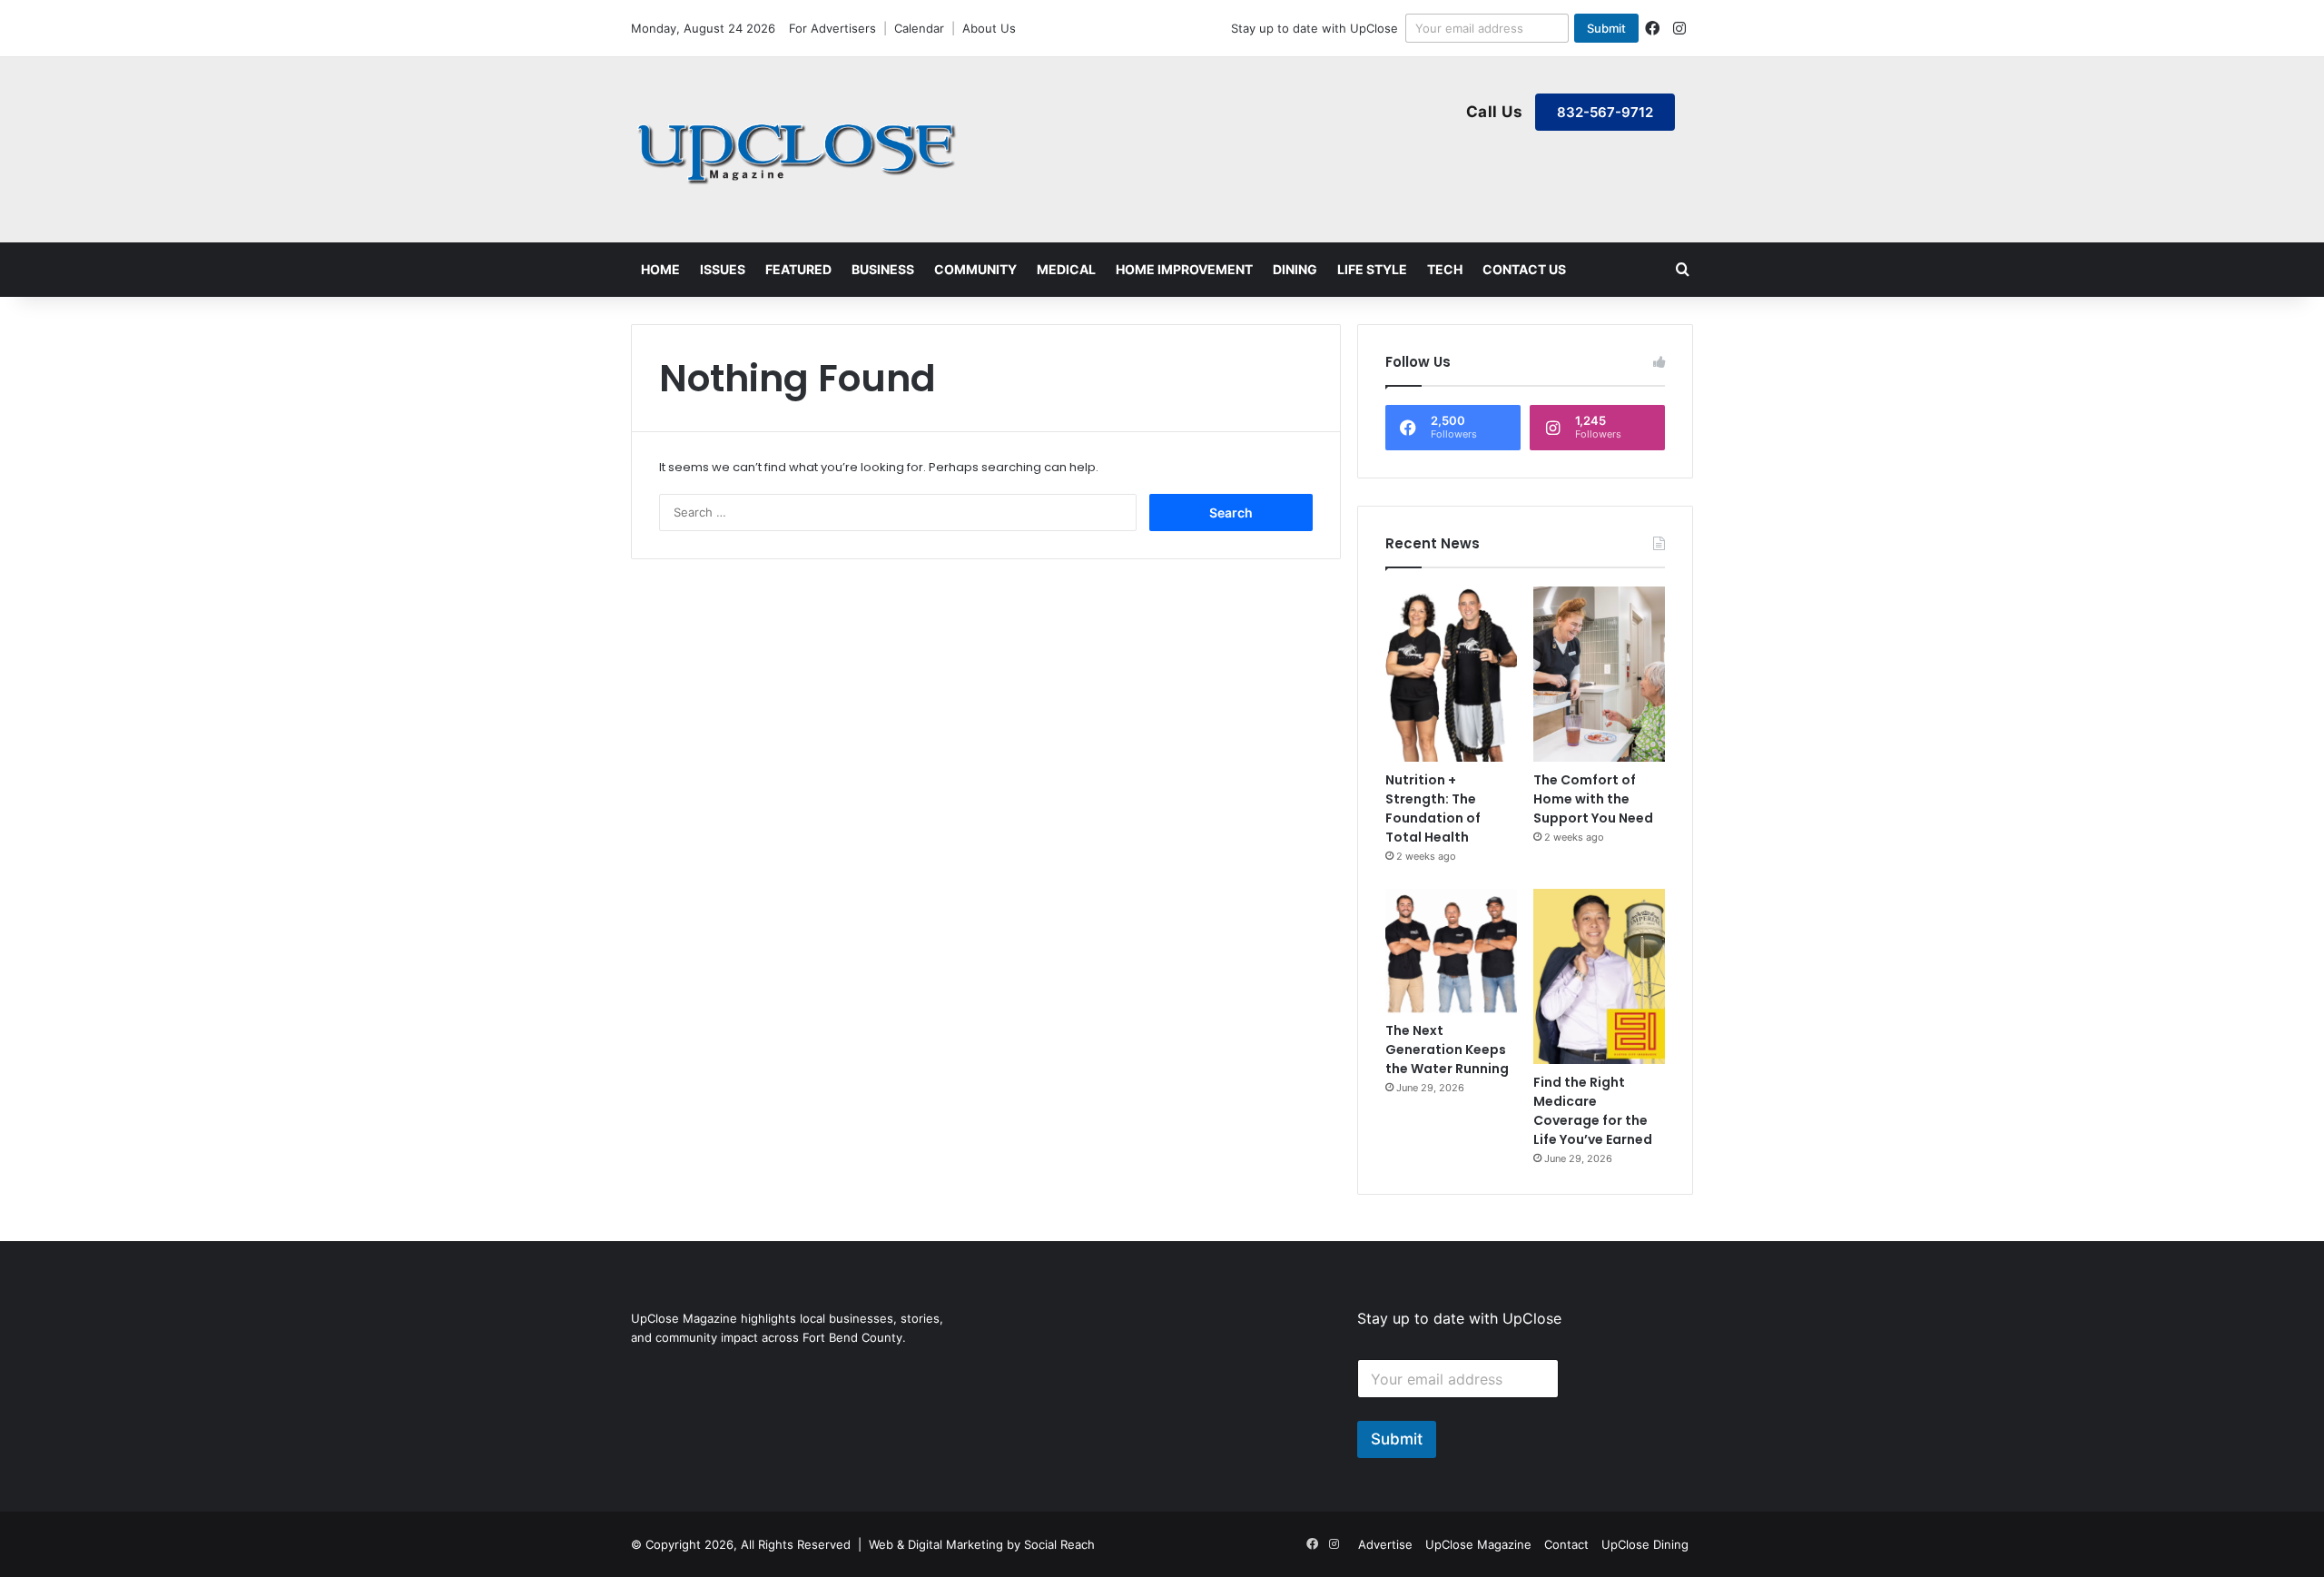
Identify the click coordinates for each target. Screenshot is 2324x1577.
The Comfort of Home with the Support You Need (1593, 799)
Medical (1066, 269)
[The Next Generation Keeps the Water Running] (1451, 951)
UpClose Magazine (1478, 1544)
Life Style (1372, 269)
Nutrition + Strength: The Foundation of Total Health (1433, 808)
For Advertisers (832, 28)
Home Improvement (1184, 269)
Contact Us (1524, 269)
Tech (1445, 269)
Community (975, 269)
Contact (1566, 1544)
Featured (798, 269)
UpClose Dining (1645, 1544)
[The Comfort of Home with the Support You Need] (1599, 674)
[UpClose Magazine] (799, 150)
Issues (723, 269)
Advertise (1385, 1544)
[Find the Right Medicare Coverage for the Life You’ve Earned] (1599, 976)
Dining (1295, 269)
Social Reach (1059, 1544)
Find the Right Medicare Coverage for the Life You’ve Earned (1593, 1111)
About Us (989, 28)
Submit (1606, 28)
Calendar (919, 28)
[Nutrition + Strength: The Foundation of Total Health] (1451, 674)
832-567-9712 (1605, 112)
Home (660, 269)
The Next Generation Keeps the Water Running (1447, 1050)
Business (883, 269)
